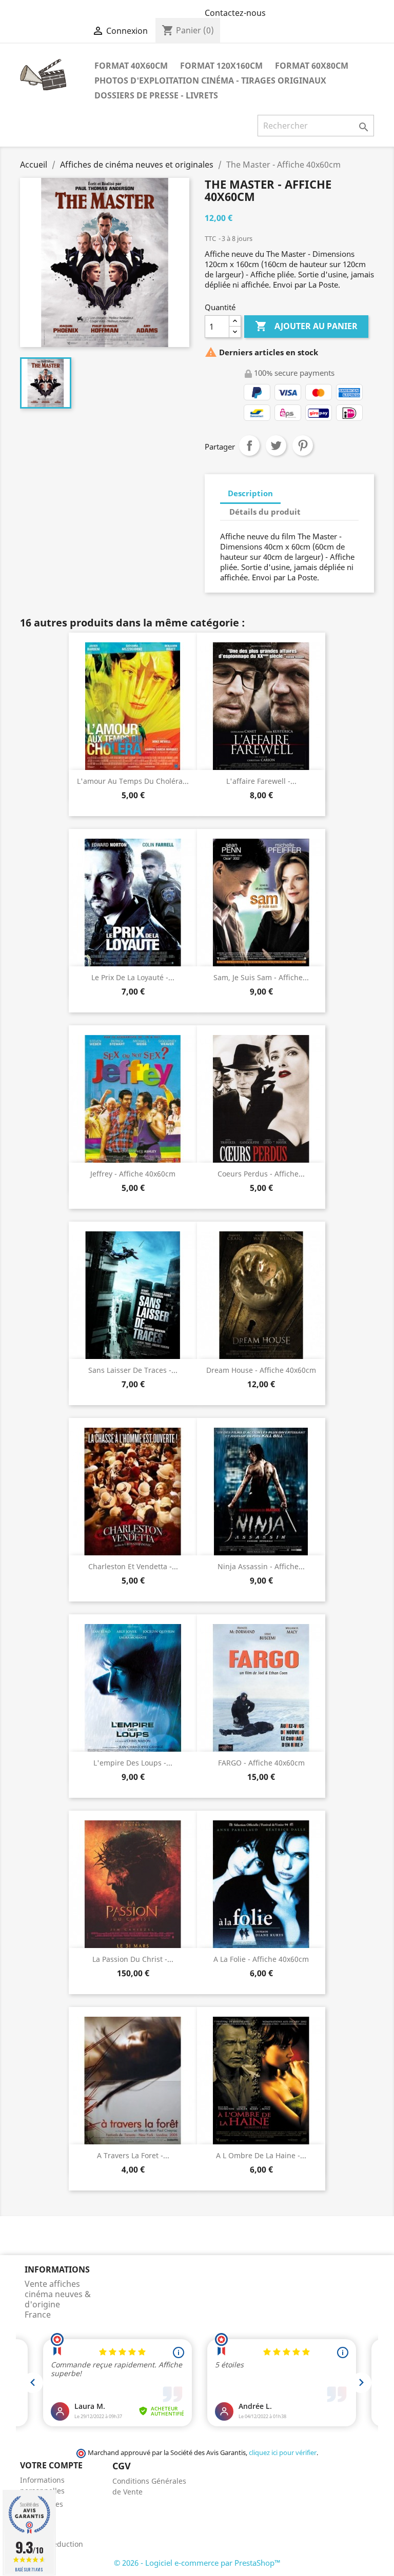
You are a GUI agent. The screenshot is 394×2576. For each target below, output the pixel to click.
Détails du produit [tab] (265, 512)
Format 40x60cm (131, 66)
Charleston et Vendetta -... (133, 1566)
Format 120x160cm (221, 66)
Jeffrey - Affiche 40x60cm (133, 1174)
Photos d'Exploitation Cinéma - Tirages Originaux (210, 80)
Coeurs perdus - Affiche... (261, 1174)
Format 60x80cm (312, 66)
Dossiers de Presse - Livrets (156, 95)
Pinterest (303, 445)
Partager (249, 445)
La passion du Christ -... (133, 1959)
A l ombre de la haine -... (261, 2155)
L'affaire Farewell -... (261, 781)
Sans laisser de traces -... (133, 1370)
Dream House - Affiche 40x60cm (261, 1370)
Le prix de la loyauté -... (133, 977)
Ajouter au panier (306, 326)
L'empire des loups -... (133, 1763)
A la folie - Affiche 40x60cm (261, 1959)
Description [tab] (250, 493)
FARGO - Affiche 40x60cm (261, 1763)
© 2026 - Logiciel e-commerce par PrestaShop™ (197, 2563)
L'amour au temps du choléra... (133, 781)
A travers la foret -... (133, 2155)
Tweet (276, 445)
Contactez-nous (235, 13)
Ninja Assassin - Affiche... (261, 1566)
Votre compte (51, 2465)
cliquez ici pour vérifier (283, 2453)
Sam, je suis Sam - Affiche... (261, 977)
